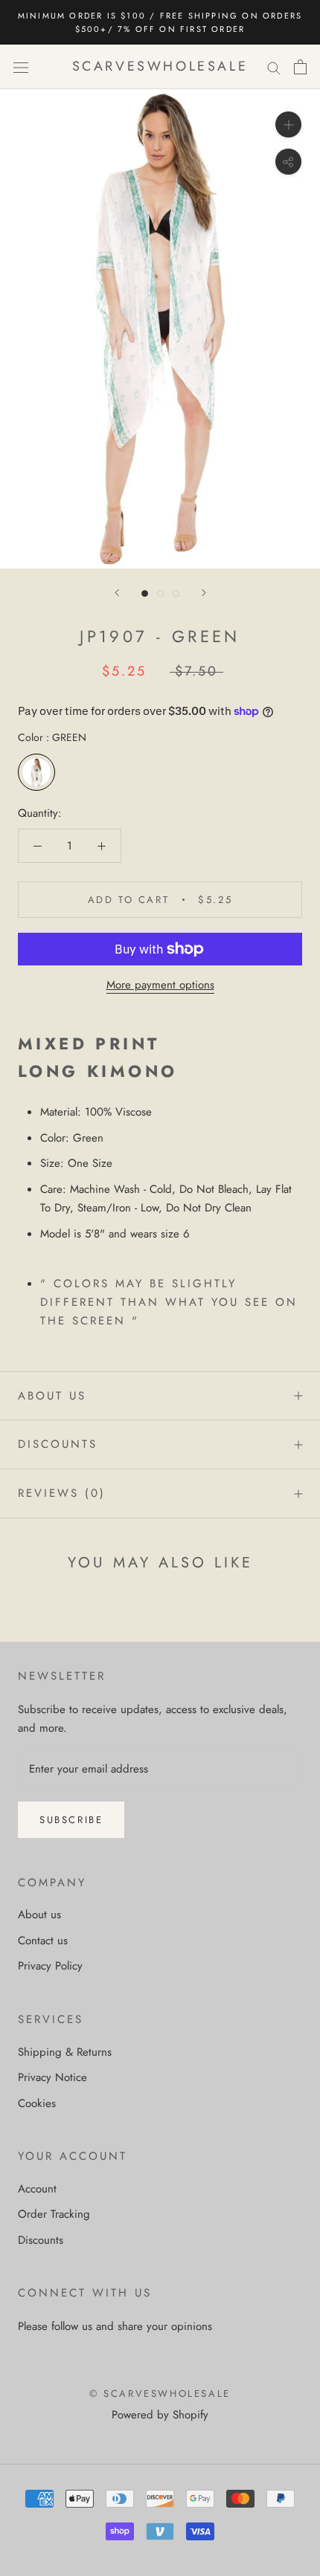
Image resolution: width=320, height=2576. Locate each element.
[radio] (36, 772)
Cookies (37, 2103)
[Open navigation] (21, 67)
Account (37, 2189)
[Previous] (117, 593)
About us (52, 1396)
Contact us (43, 1941)
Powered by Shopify (160, 2415)
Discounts (58, 1444)
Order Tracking (54, 2214)
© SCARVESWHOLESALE (160, 2394)
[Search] (274, 67)
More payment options (160, 985)
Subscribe (71, 1820)
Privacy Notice (52, 2077)
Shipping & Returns (65, 2052)
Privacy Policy (50, 1966)
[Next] (204, 593)
